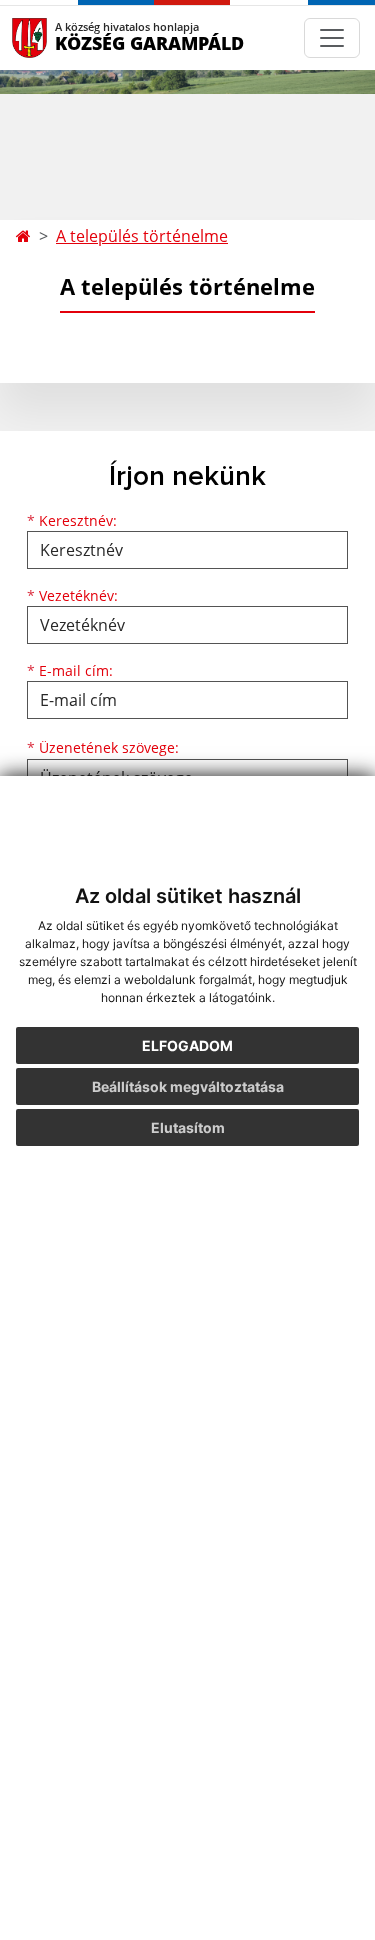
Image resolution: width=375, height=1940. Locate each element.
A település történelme (142, 236)
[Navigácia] (332, 38)
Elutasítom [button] (188, 1127)
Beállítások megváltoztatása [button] (188, 1086)
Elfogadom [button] (187, 1045)
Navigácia (59, 37)
